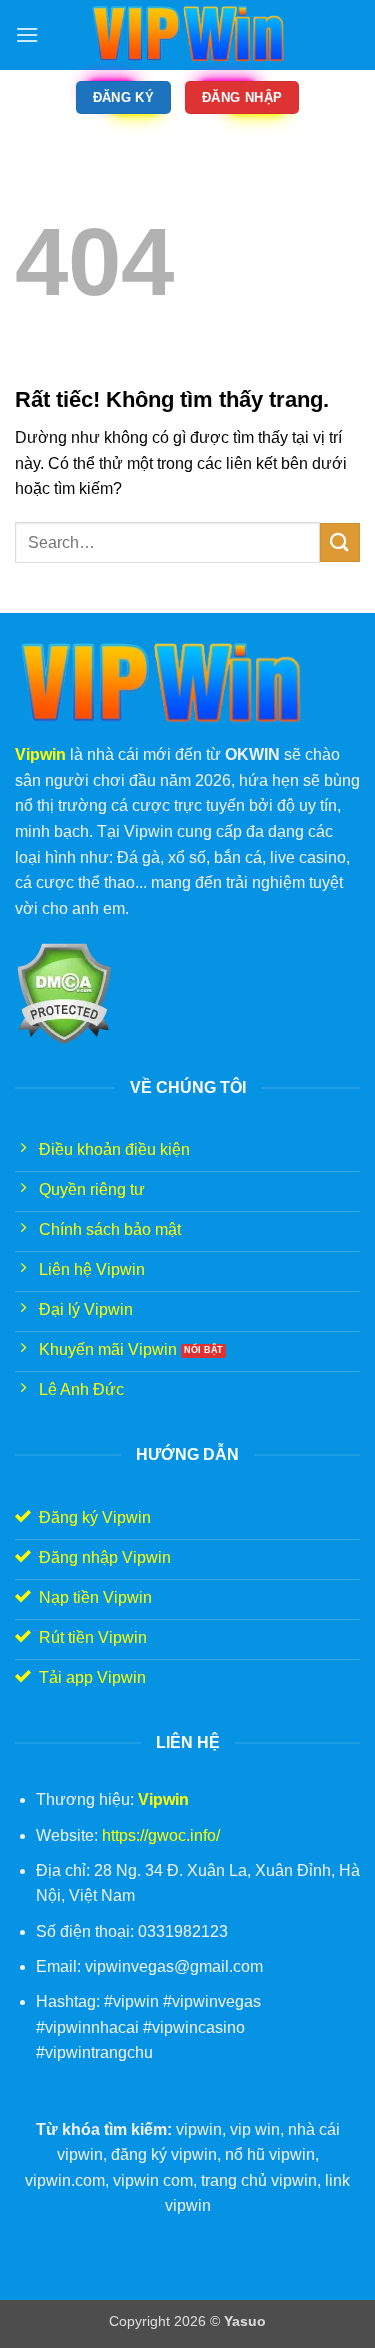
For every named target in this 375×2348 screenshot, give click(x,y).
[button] (27, 34)
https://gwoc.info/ (161, 1835)
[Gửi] (340, 542)
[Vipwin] (188, 34)
